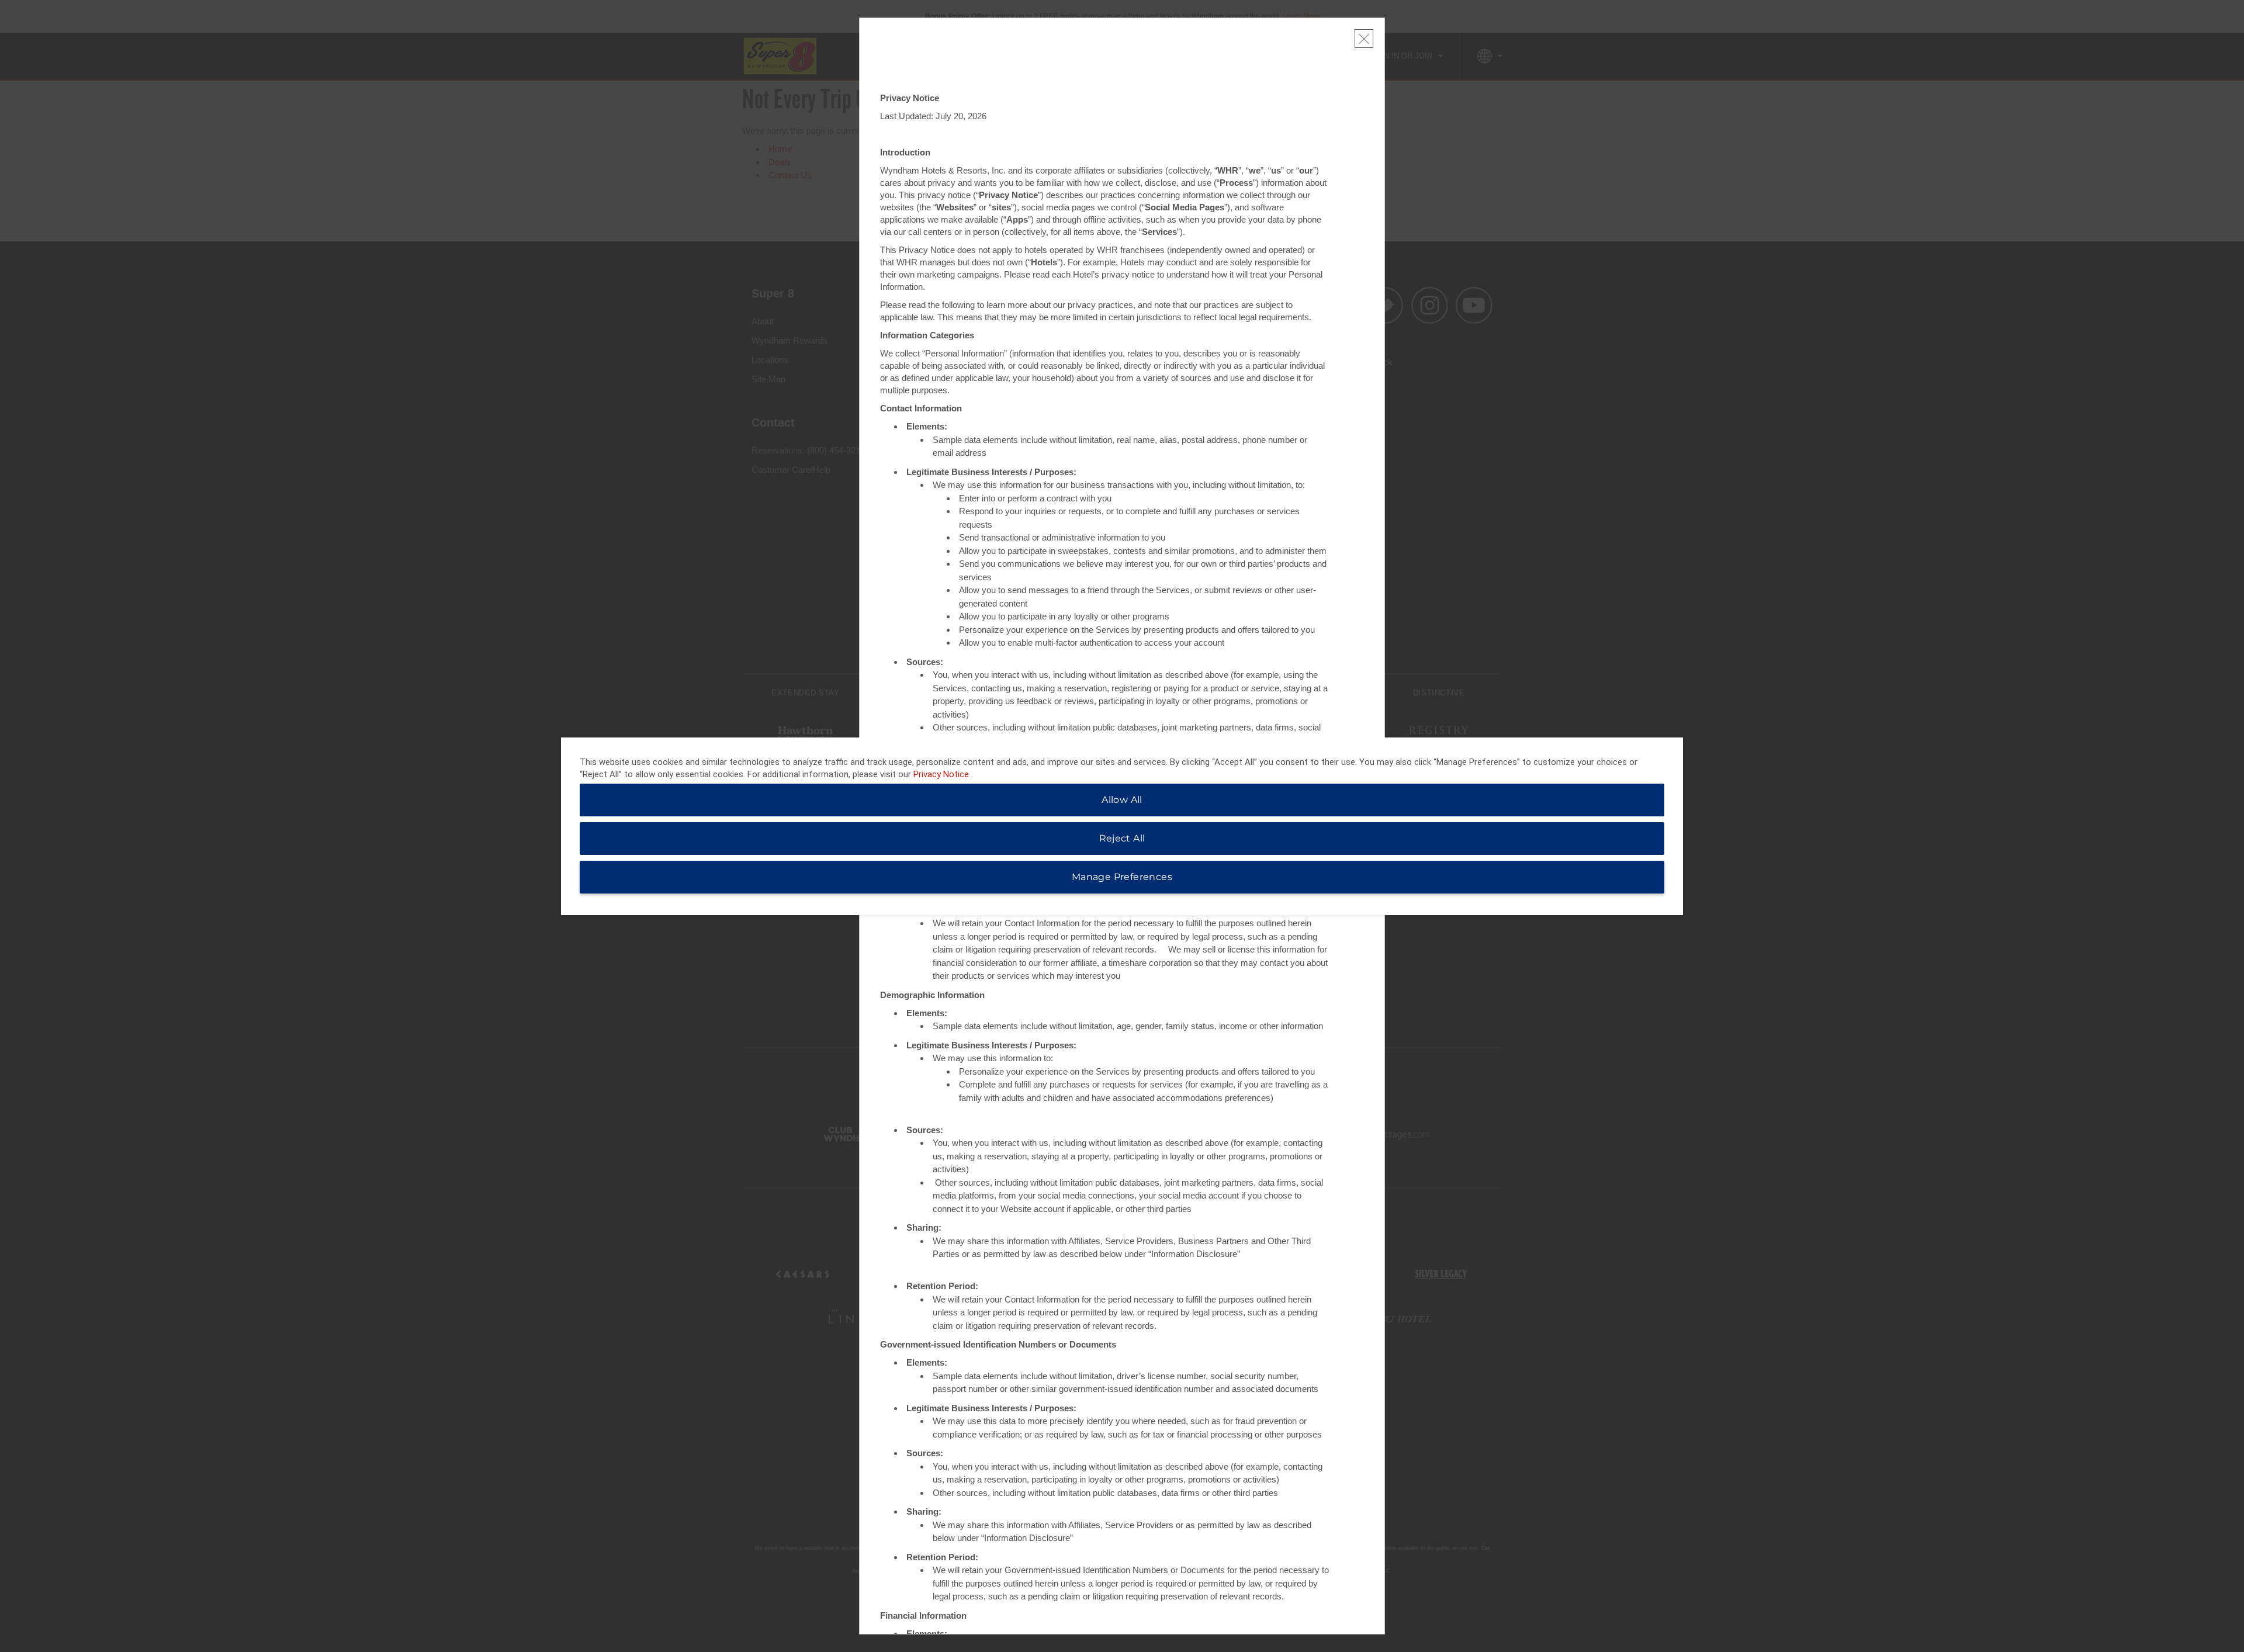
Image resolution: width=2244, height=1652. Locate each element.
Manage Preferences (1122, 877)
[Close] (1364, 39)
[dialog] (1122, 826)
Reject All (1122, 838)
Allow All (1122, 800)
